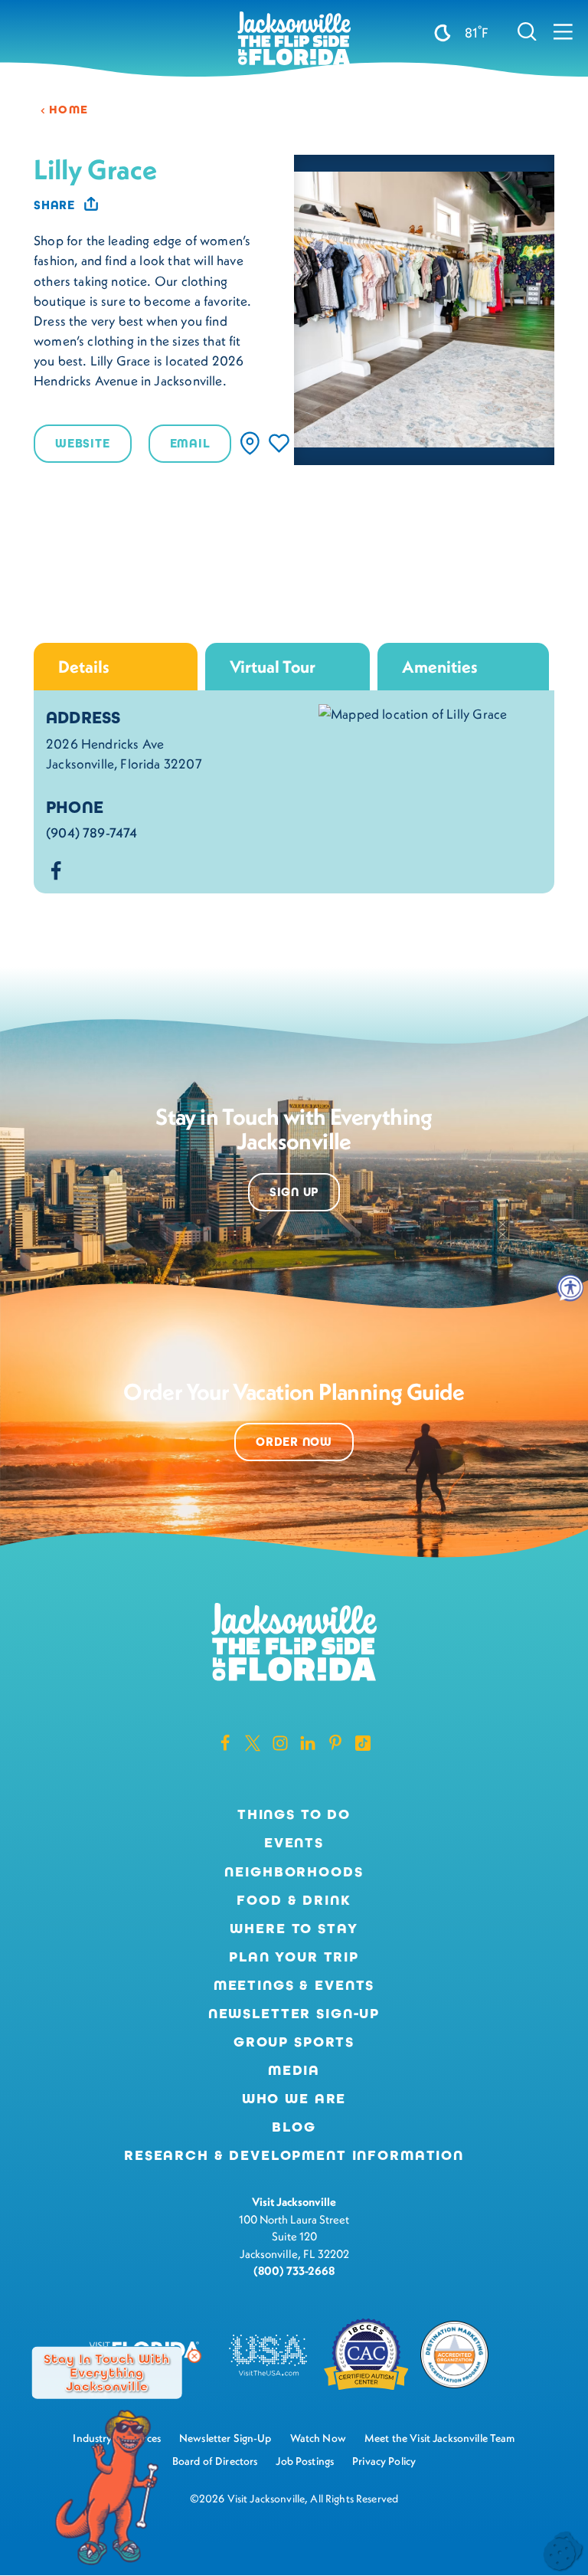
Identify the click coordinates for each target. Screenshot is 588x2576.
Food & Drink (294, 1900)
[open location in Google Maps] (413, 713)
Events (294, 1843)
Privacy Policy (384, 2461)
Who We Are (294, 2099)
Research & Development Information (294, 2155)
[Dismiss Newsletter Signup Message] (194, 2356)
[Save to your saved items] (279, 443)
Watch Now (318, 2438)
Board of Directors (215, 2461)
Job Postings (305, 2461)
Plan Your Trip (294, 1957)
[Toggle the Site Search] (527, 31)
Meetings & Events (294, 1985)
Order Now (294, 1442)
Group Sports (294, 2042)
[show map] (250, 443)
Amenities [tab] (440, 667)
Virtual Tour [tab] (273, 667)
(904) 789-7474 (91, 833)
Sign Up (294, 1192)
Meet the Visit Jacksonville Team (440, 2438)
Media (294, 2070)
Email (190, 443)
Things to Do (294, 1814)
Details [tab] (84, 667)
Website (83, 443)
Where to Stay (294, 1929)
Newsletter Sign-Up (294, 2014)
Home (69, 110)
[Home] (294, 39)
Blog (294, 2127)
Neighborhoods (294, 1872)
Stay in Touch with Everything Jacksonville (107, 2372)
